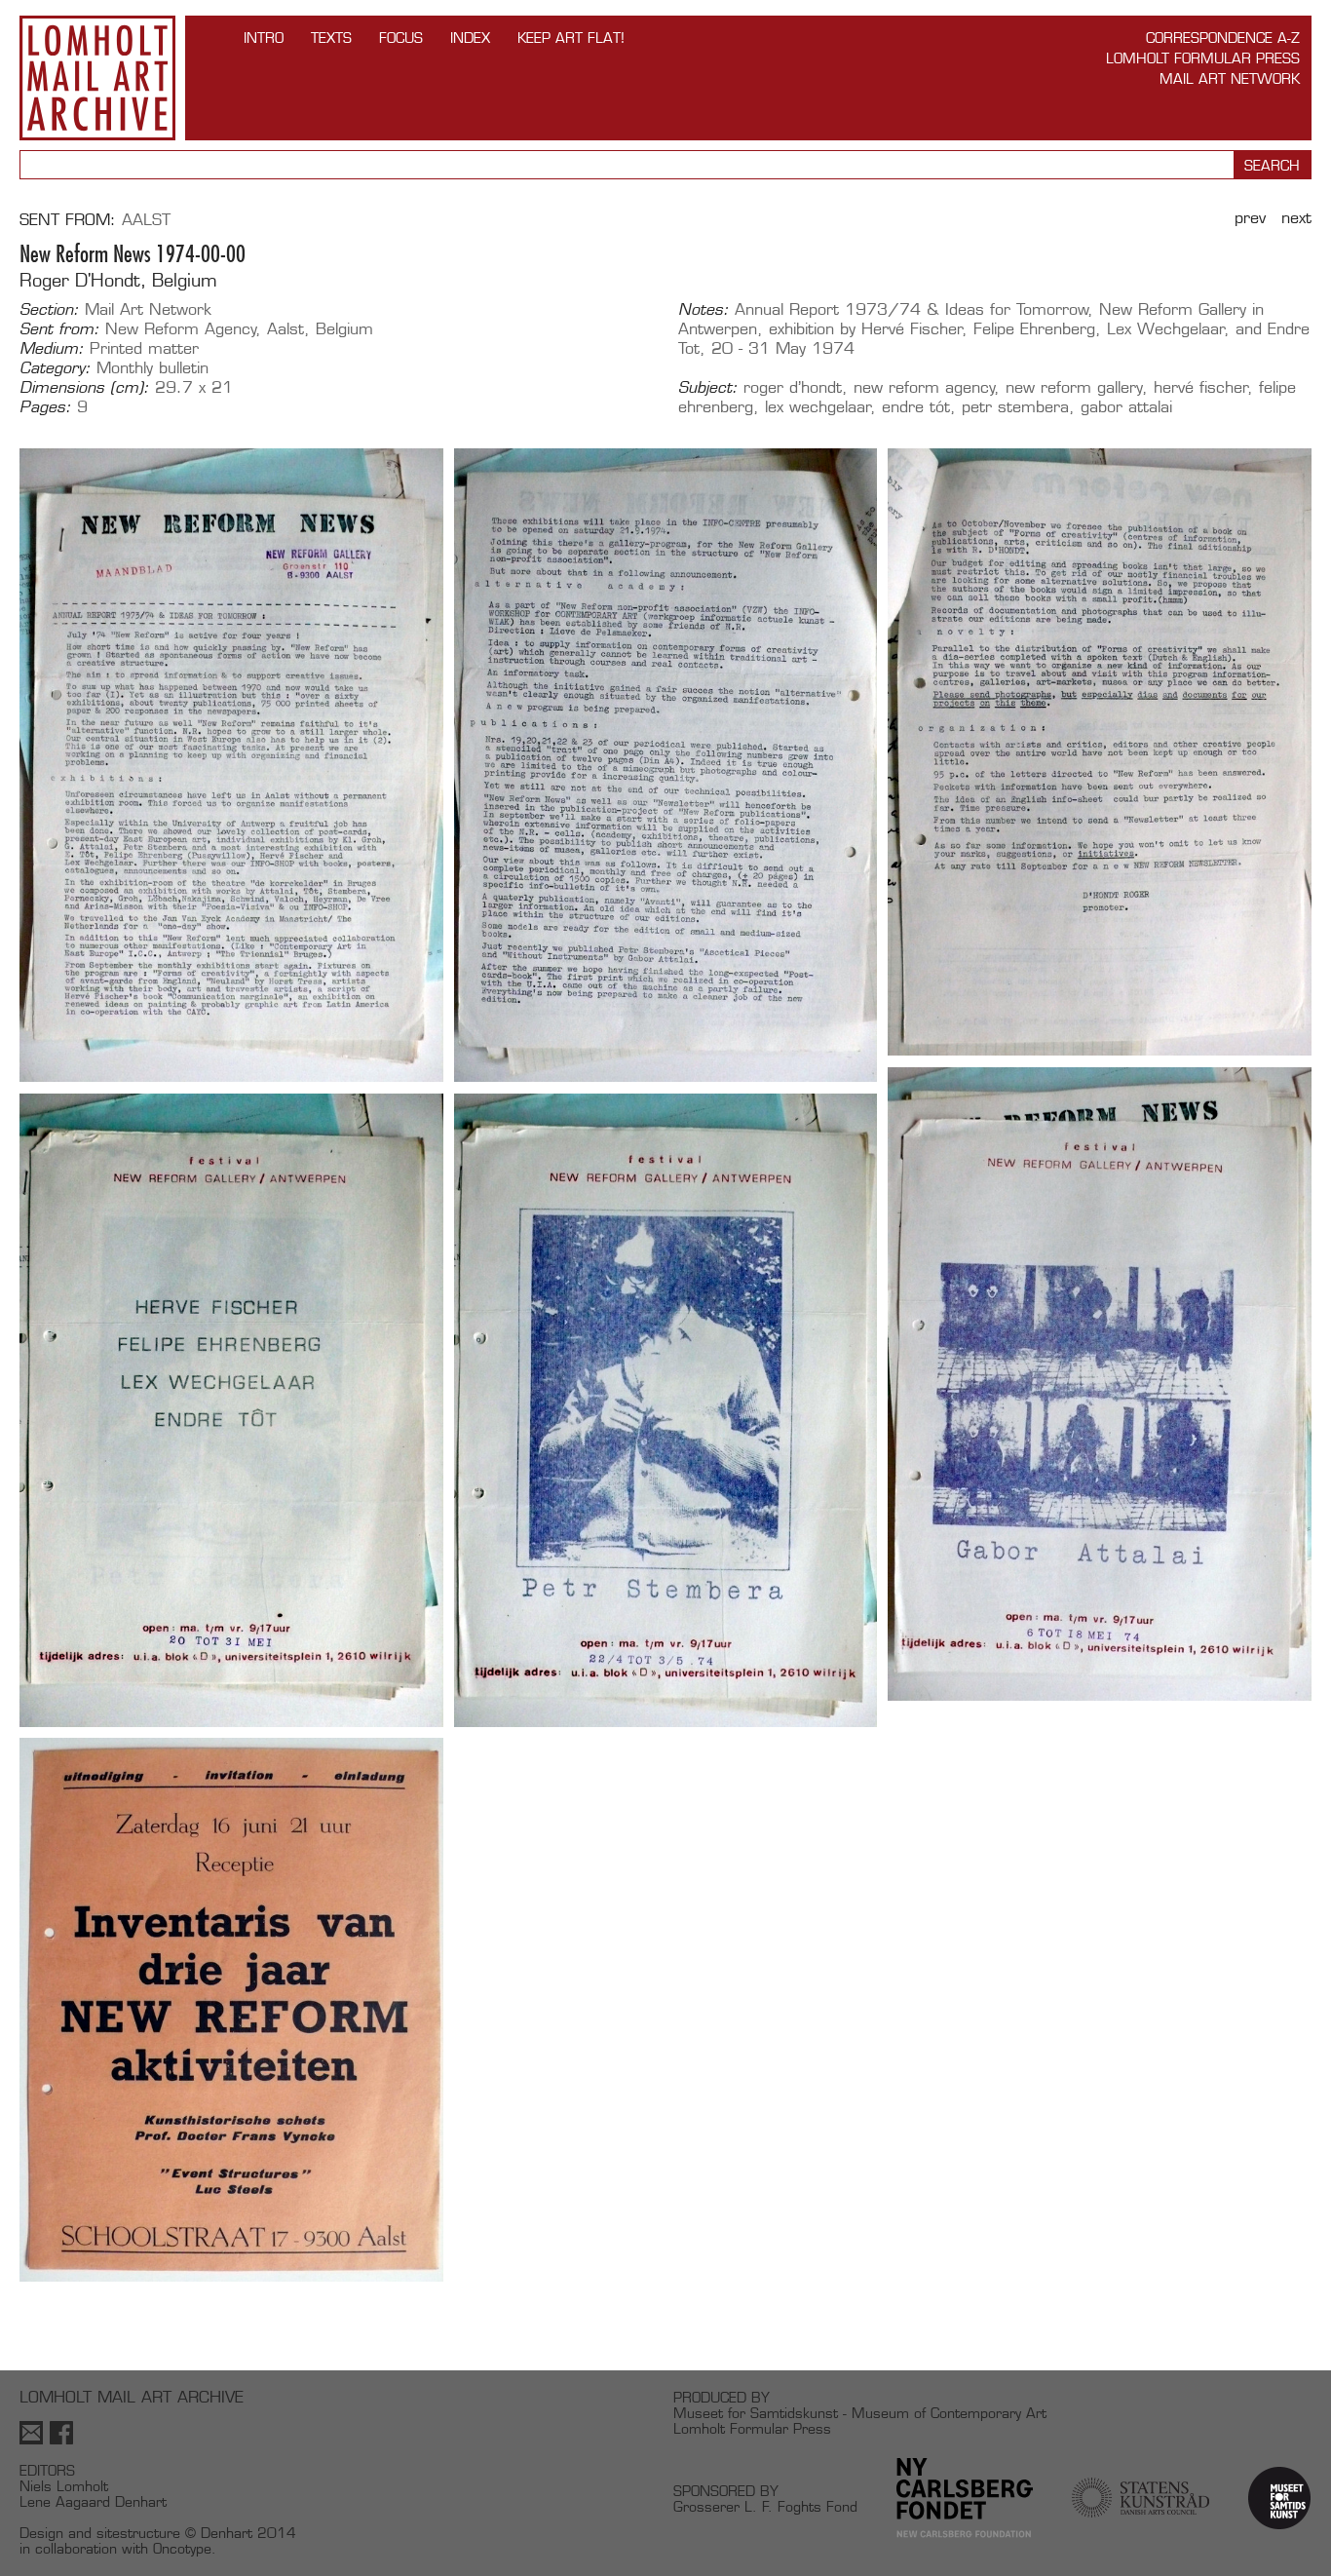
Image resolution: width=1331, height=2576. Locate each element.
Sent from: (59, 329)
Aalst (146, 220)
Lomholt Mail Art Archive (97, 78)
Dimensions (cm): (84, 388)
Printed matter (144, 348)
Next (1296, 218)
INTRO (264, 38)
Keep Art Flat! (571, 38)
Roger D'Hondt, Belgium (118, 280)
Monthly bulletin (152, 368)
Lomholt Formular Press (1203, 58)
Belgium (344, 329)
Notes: (704, 310)
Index (470, 38)
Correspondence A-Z (1223, 38)
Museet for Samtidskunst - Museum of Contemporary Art (860, 2413)
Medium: (52, 349)
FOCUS (401, 38)
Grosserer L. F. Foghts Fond (765, 2506)
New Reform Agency (181, 329)
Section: (49, 310)
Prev (1250, 218)
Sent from (65, 220)
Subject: (708, 388)
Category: (55, 368)
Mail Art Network (1230, 78)
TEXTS (331, 38)
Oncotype (182, 2548)
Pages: (45, 407)
